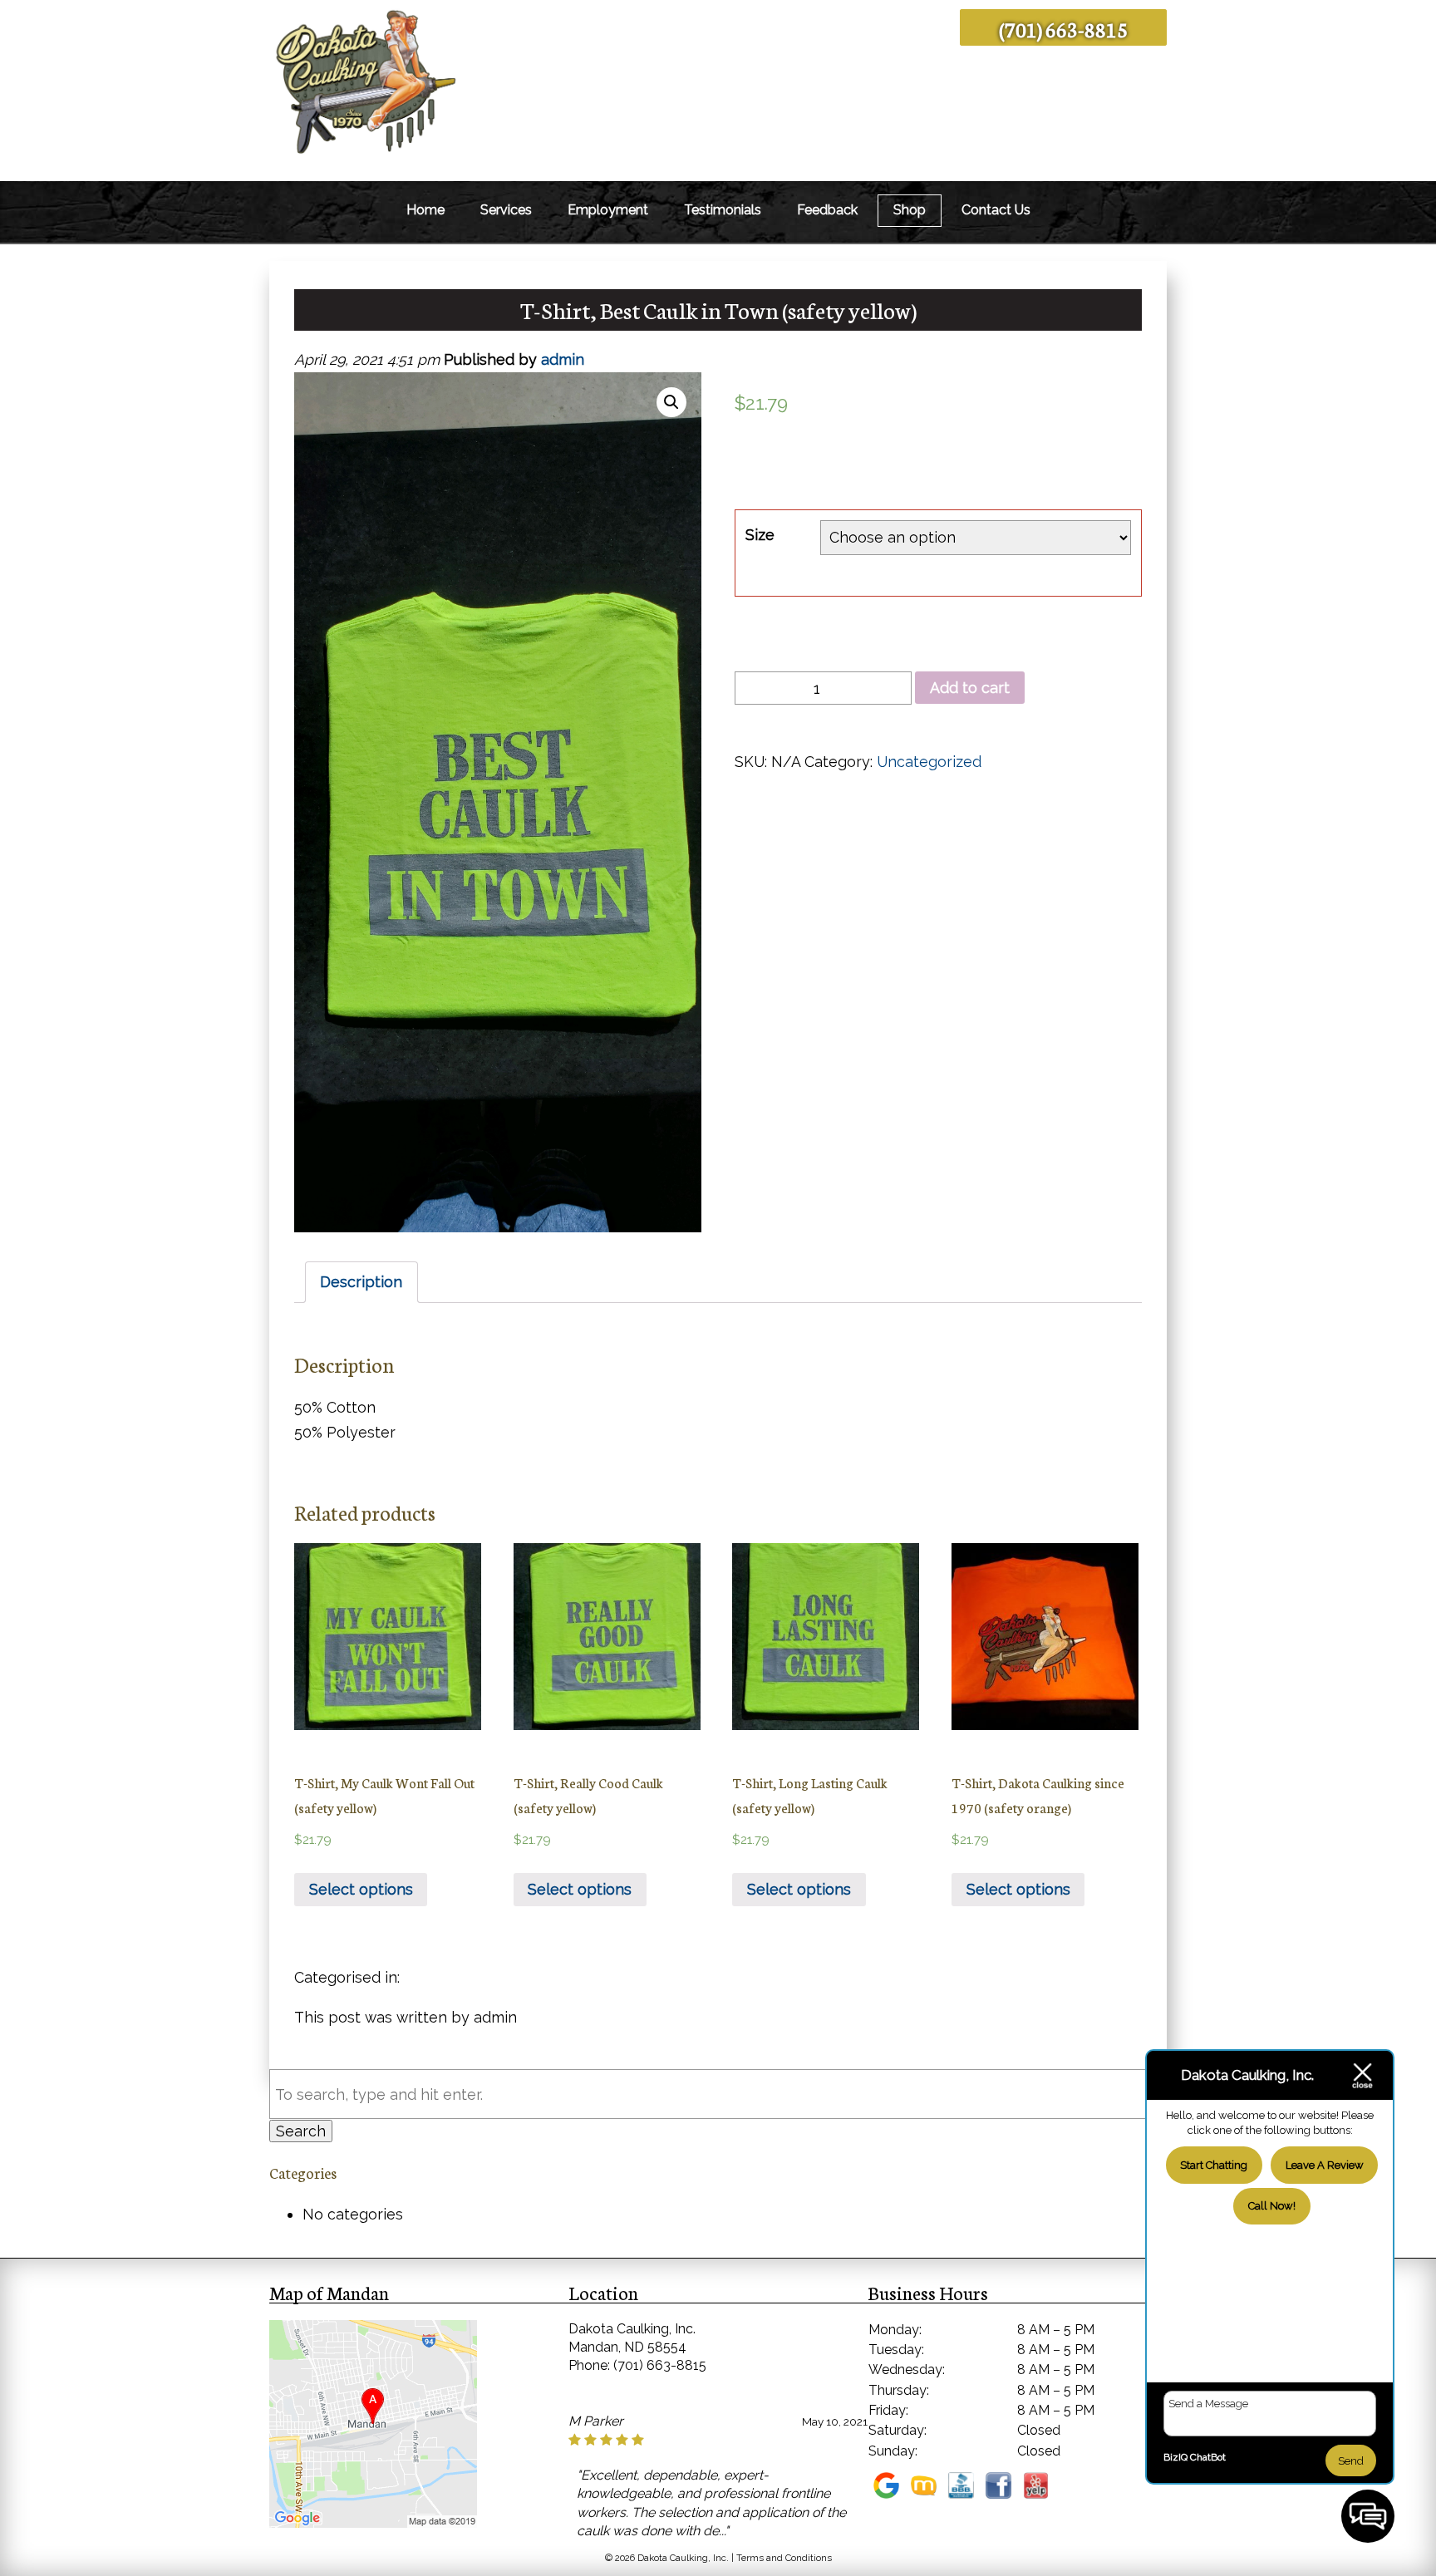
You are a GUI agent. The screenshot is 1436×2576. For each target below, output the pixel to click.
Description (361, 1282)
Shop (910, 210)
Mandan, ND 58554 (627, 2347)
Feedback (827, 210)
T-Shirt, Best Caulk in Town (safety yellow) (718, 309)
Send (1351, 2461)
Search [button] (301, 2131)
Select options (361, 1889)
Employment (608, 210)
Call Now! (1272, 2206)
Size (760, 535)
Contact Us (996, 210)
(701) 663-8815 (1063, 28)
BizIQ (1175, 2457)
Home (425, 210)
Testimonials (723, 210)
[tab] (361, 1282)
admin (563, 359)
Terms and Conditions (784, 2558)
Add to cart (970, 688)
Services (506, 210)
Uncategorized (929, 762)
